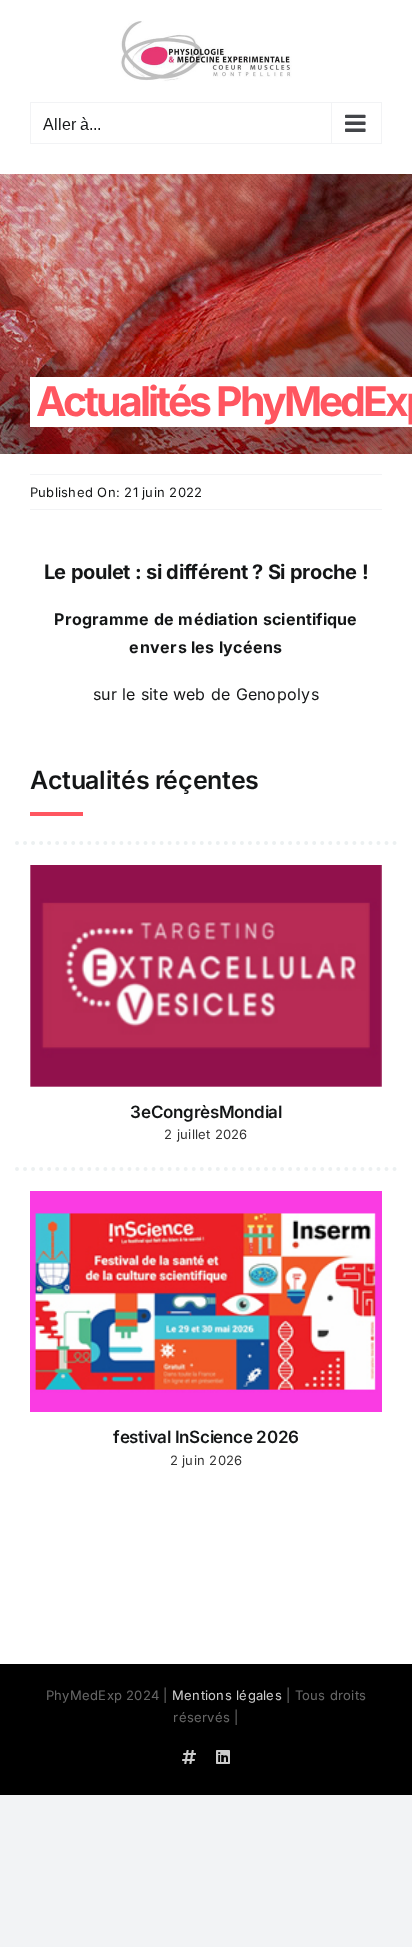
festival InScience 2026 (206, 1437)
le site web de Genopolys (218, 694)
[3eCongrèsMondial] (206, 976)
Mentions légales (227, 1695)
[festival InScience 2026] (206, 1302)
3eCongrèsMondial (206, 1112)
